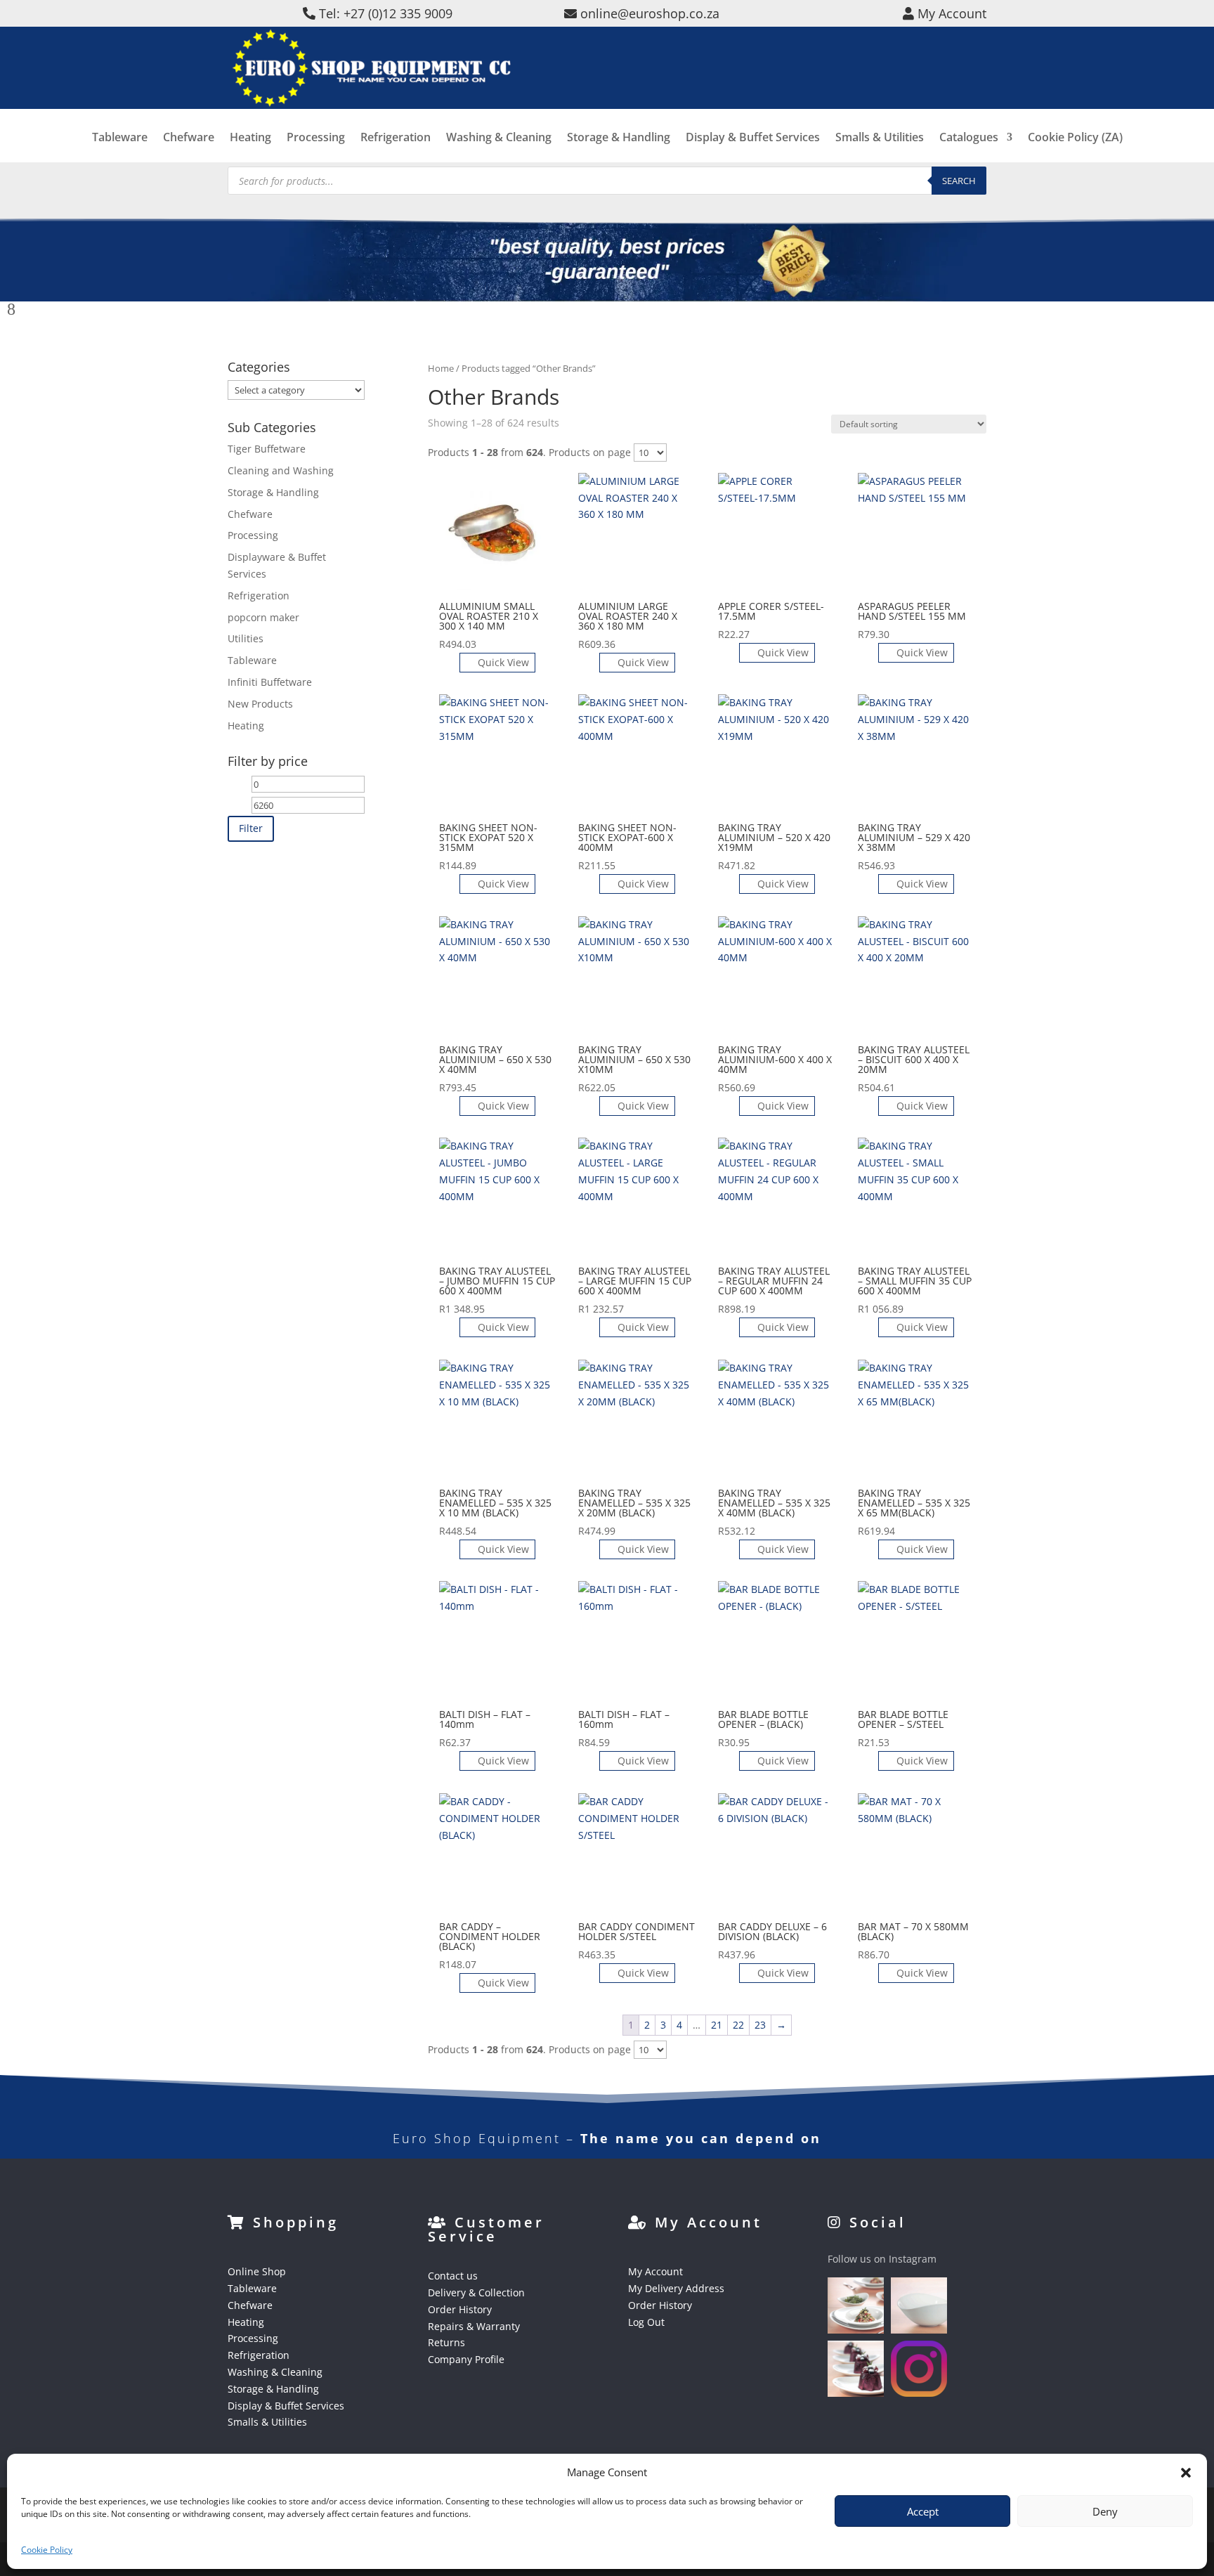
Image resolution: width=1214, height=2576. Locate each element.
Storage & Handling (619, 138)
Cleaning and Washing (281, 470)
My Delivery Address (676, 2288)
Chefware (189, 138)
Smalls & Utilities (880, 138)
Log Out (646, 2322)
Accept (923, 2511)
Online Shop (257, 2271)
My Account (655, 2271)
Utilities (246, 638)
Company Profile (466, 2359)
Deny (1105, 2511)
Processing (316, 138)
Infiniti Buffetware (270, 682)
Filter (251, 828)
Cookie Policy (47, 2550)
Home (441, 368)
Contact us (453, 2276)
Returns (446, 2342)
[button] (1186, 2473)
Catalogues (969, 138)
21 (717, 2025)
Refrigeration (396, 138)
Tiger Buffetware (267, 449)
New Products (260, 704)
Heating (250, 138)
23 (760, 2025)
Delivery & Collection (476, 2292)
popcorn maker (263, 617)
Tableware (120, 138)
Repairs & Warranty (474, 2326)
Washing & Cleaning (499, 138)
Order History (460, 2309)
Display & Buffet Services (753, 138)
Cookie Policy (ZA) (1075, 138)
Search (959, 181)
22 (738, 2025)
